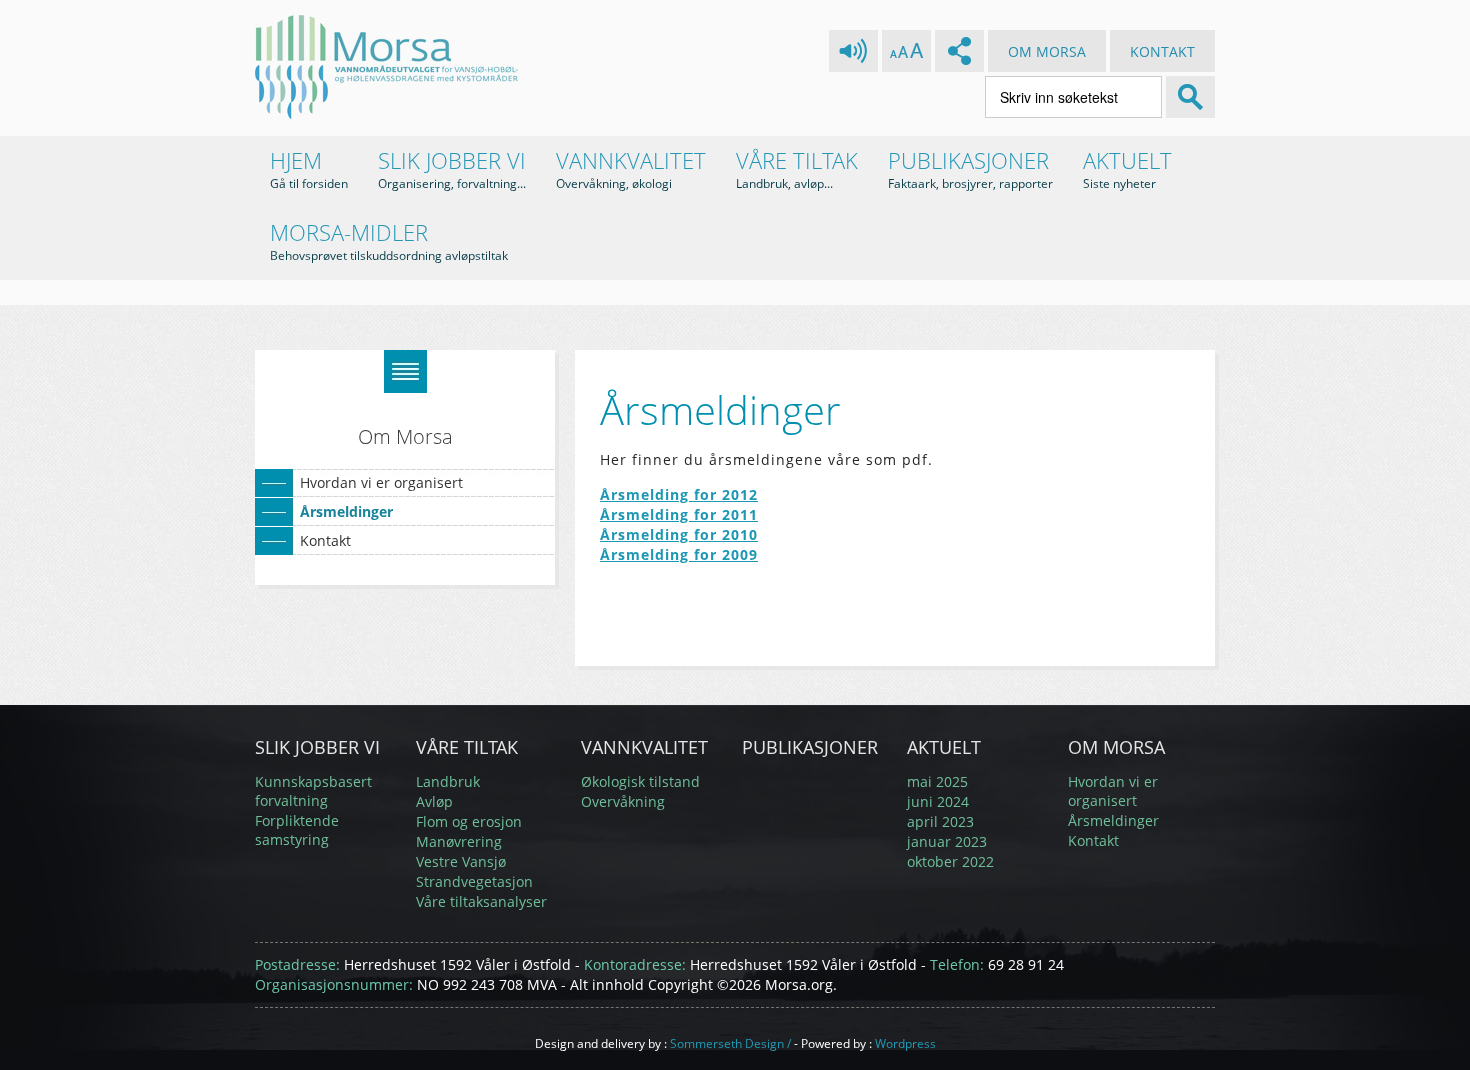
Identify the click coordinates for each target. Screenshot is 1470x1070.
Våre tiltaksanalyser (481, 901)
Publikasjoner (970, 168)
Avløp (434, 801)
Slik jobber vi (452, 168)
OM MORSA (1047, 51)
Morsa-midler (389, 240)
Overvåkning (623, 801)
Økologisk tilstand (640, 781)
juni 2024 (938, 801)
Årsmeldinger (346, 511)
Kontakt (325, 540)
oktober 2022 (950, 861)
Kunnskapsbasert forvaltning (313, 791)
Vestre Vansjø (461, 861)
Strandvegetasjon (474, 881)
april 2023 (940, 821)
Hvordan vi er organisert (381, 482)
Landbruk (448, 781)
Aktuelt (1127, 168)
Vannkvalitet (631, 168)
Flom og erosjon (469, 821)
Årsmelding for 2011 (679, 514)
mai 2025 (937, 781)
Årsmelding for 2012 (679, 494)
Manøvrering (459, 841)
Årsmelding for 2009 (679, 554)
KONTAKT (1162, 51)
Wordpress (905, 1043)
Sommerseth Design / (730, 1043)
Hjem (309, 168)
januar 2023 (947, 841)
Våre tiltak (797, 168)
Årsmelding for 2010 (679, 534)
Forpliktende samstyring (297, 830)
